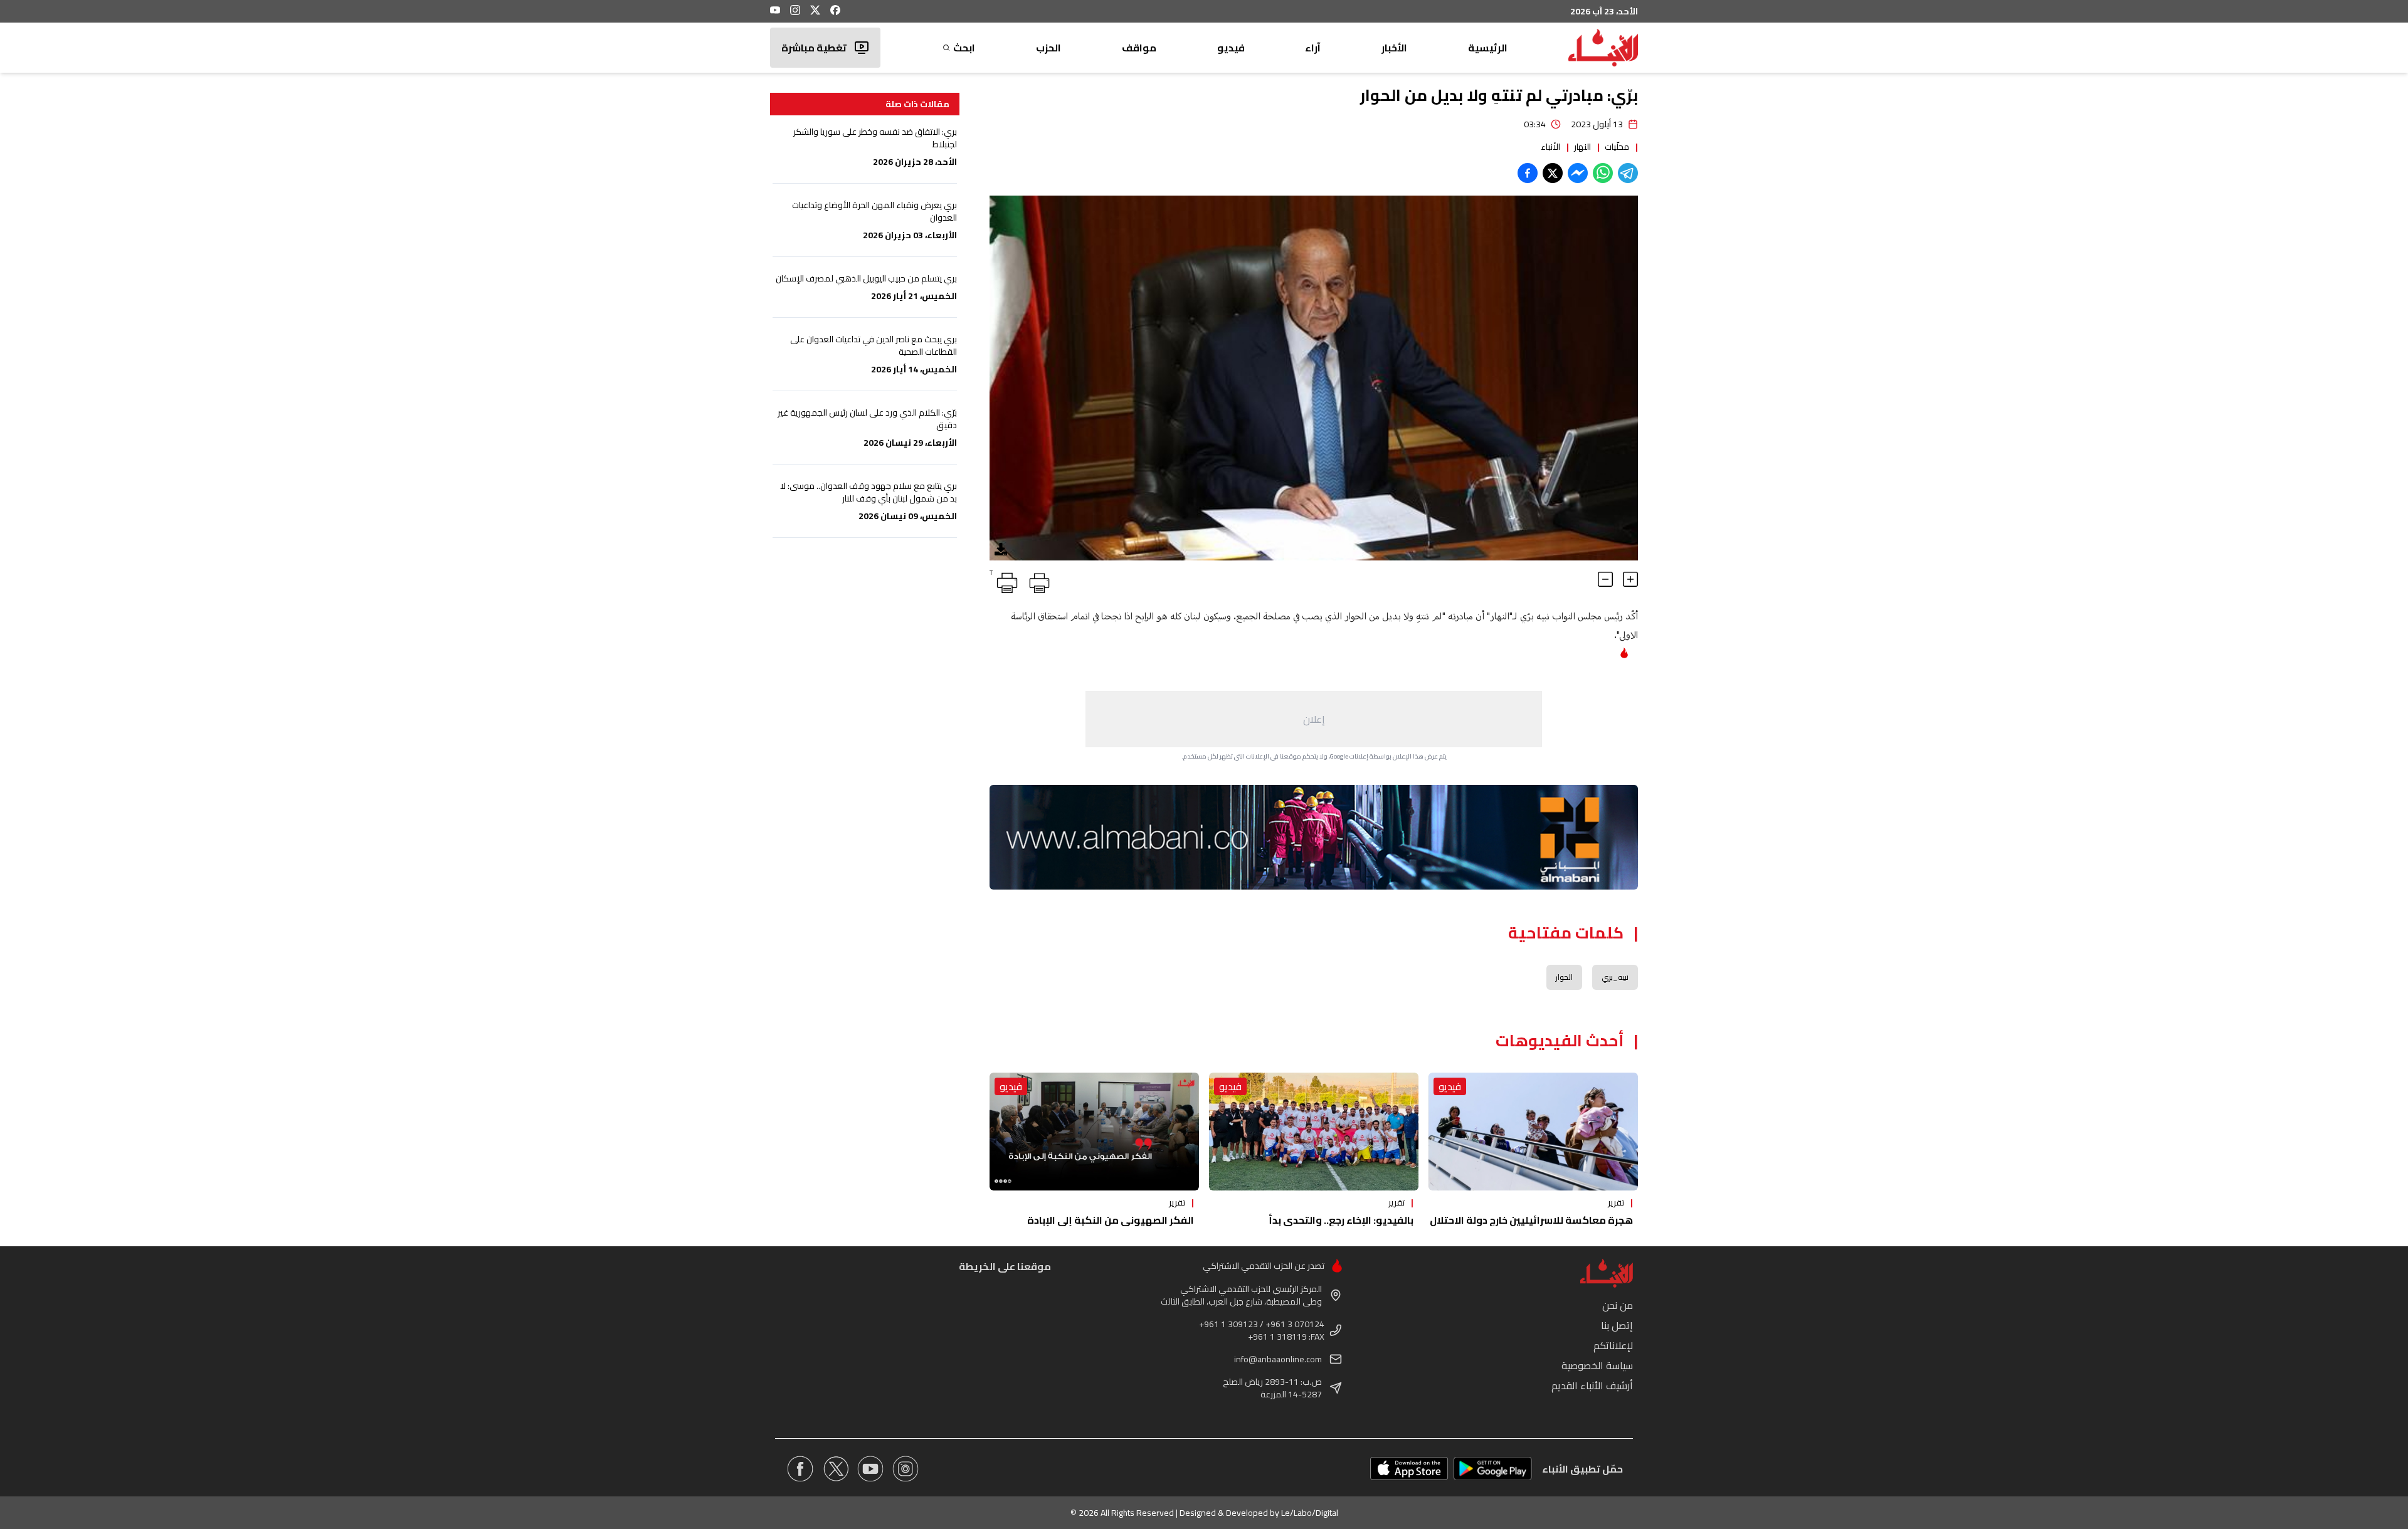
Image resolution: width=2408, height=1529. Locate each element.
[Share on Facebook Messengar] (1578, 173)
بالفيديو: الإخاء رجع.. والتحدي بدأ (1341, 1220)
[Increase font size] (1630, 579)
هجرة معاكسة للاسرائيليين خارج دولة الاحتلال (1531, 1220)
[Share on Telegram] (1628, 173)
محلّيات (1617, 147)
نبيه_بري (1615, 977)
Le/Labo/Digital (1310, 1513)
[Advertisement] (1314, 719)
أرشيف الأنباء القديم (1592, 1385)
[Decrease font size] (1605, 579)
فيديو (1231, 48)
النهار (1582, 147)
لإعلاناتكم (1613, 1345)
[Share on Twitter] (1553, 173)
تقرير (1616, 1202)
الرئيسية (1488, 48)
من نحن (1618, 1305)
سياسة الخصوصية (1597, 1365)
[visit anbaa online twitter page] (835, 1469)
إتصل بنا (1617, 1325)
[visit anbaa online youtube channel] (870, 1469)
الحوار (1564, 977)
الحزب (1048, 48)
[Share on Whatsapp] (1603, 173)
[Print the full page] (1037, 581)
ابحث (964, 48)
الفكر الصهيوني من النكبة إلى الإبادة (1111, 1220)
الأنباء (1550, 147)
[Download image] (1001, 549)
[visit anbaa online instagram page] (906, 1469)
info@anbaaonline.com (1278, 1359)
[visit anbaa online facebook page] (800, 1469)
